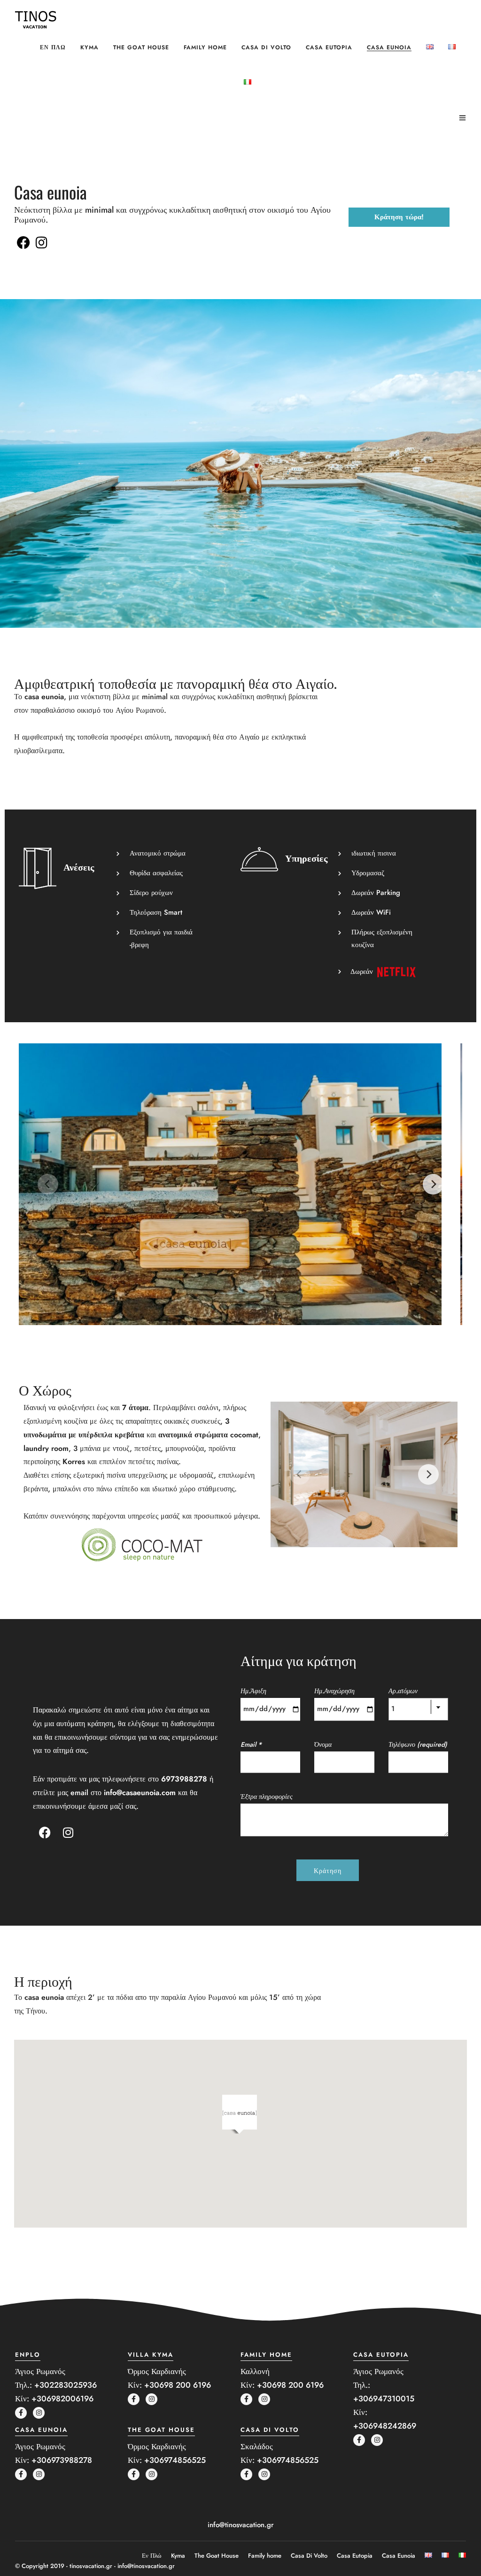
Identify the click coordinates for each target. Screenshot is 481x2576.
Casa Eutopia (329, 47)
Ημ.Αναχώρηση (334, 1691)
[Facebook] (23, 243)
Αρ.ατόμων (403, 1691)
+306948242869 (385, 2426)
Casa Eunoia (389, 47)
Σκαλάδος (257, 2446)
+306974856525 (175, 2460)
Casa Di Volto (266, 47)
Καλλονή (255, 2371)
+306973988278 (62, 2460)
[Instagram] (42, 243)
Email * (251, 1744)
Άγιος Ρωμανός (40, 2371)
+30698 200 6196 (178, 2385)
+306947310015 (384, 2399)
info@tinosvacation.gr (241, 2525)
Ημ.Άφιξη (253, 1691)
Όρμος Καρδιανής (157, 2371)
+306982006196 (62, 2399)
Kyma (89, 47)
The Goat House (141, 47)
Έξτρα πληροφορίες (267, 1797)
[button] (240, 2114)
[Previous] (48, 1184)
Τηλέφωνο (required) (418, 1744)
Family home (205, 47)
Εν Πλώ (53, 47)
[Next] (433, 1184)
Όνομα (323, 1744)
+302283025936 (66, 2385)
